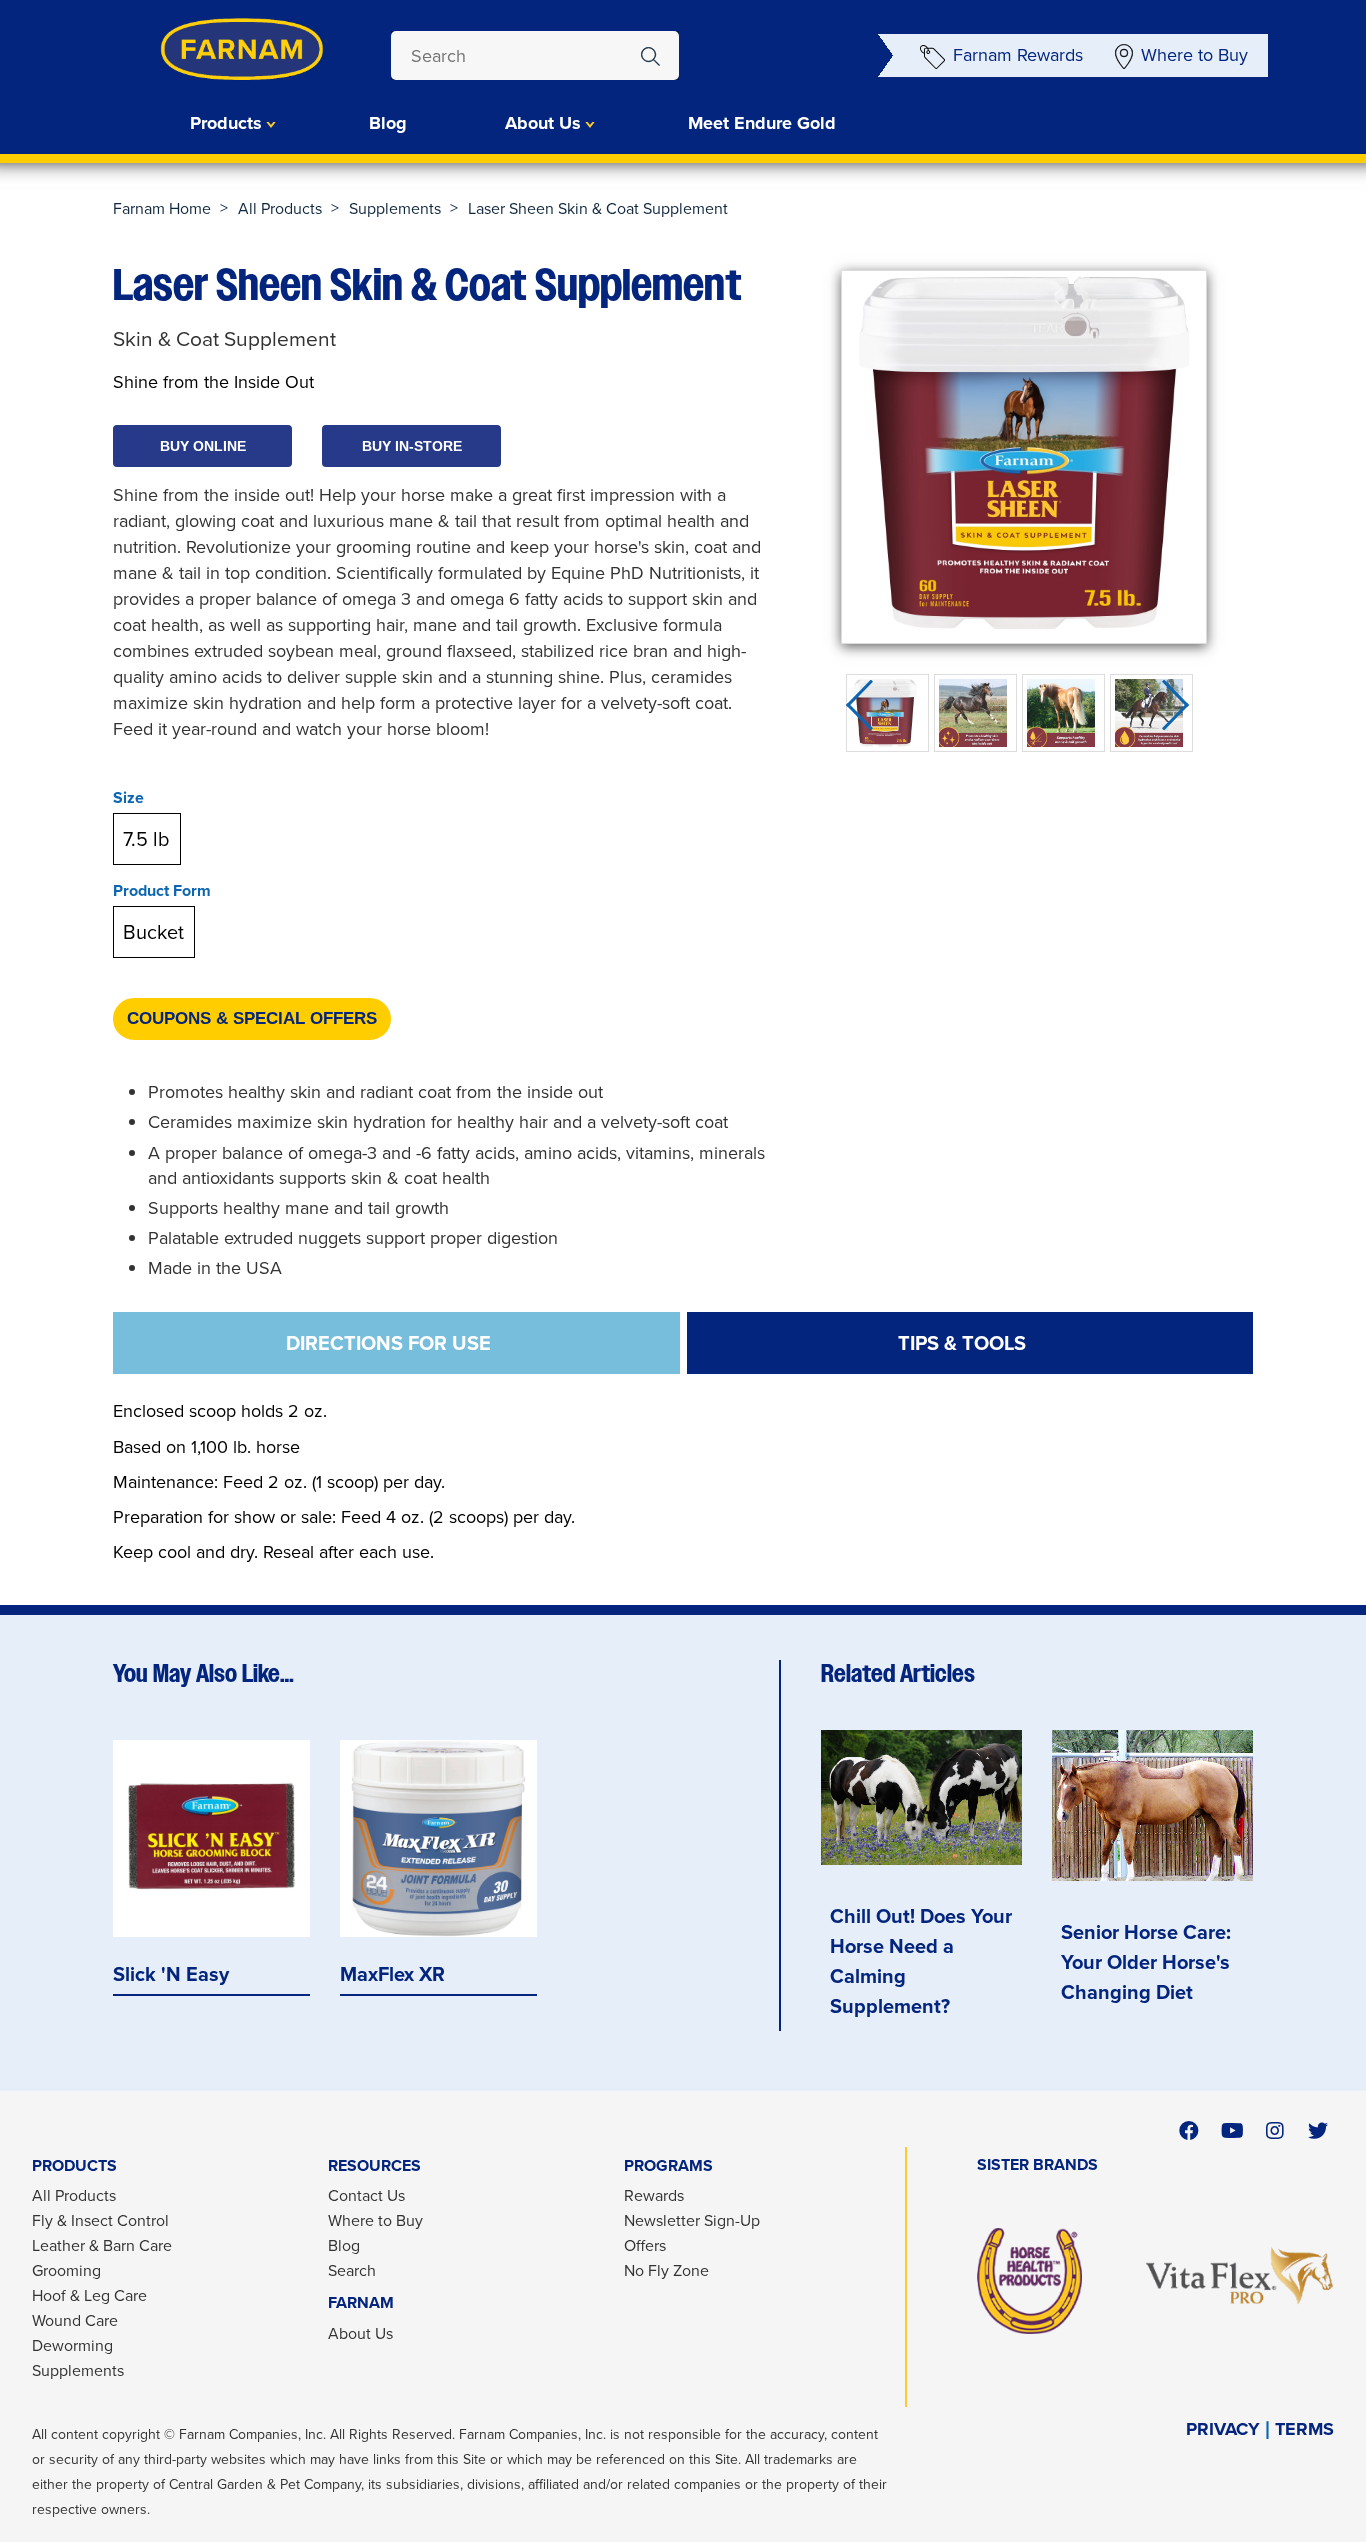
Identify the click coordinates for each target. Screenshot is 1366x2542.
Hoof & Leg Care (89, 2295)
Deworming (72, 2345)
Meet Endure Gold (762, 123)
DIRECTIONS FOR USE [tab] (388, 1343)
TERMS (1304, 2429)
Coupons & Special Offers (252, 1018)
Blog (388, 123)
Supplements (395, 208)
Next (1182, 712)
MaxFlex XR (392, 1974)
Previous (866, 712)
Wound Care (75, 2320)
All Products (280, 208)
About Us (360, 2333)
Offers (645, 2245)
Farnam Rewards (1018, 55)
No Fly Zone (666, 2270)
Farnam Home (162, 208)
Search (352, 2270)
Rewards (654, 2195)
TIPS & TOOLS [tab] (962, 1343)
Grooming (66, 2270)
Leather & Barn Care (102, 2245)
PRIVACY (1223, 2429)
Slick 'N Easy (171, 1974)
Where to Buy (1194, 55)
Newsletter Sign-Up (692, 2220)
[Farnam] (203, 49)
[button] (202, 446)
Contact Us (366, 2195)
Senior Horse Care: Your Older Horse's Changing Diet (1146, 1962)
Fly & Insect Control (100, 2220)
